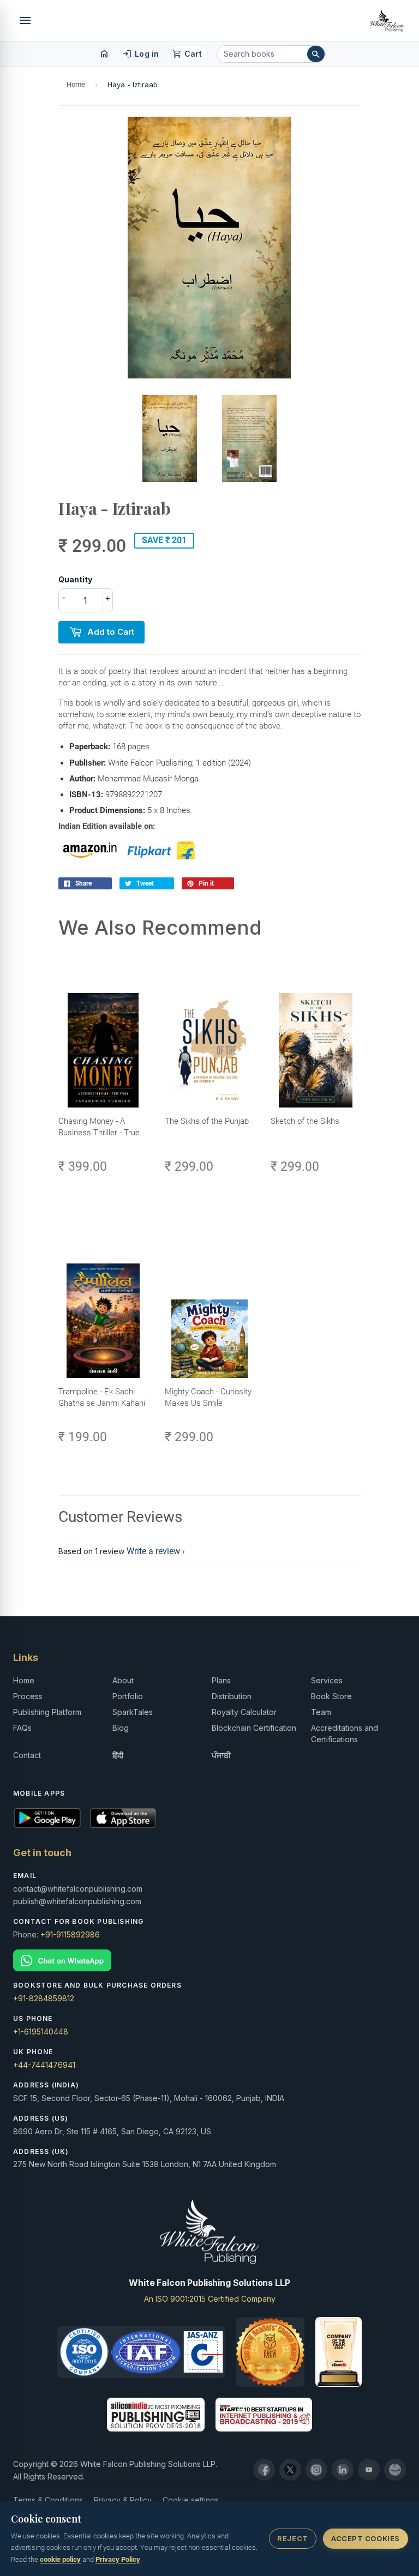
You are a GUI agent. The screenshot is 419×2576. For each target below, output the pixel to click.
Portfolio (128, 1696)
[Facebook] (264, 2470)
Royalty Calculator (244, 1712)
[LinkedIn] (343, 2470)
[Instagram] (316, 2470)
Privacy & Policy (123, 2500)
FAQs (22, 1728)
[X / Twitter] (290, 2470)
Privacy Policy (118, 2559)
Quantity (75, 579)
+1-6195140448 (41, 2032)
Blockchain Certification (254, 1728)
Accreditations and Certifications (345, 1734)
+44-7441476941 (44, 2065)
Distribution (232, 1696)
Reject (292, 2538)
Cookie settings (191, 2500)
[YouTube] (369, 2470)
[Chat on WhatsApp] (209, 1961)
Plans (221, 1680)
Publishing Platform (47, 1712)
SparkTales (133, 1712)
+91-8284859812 (44, 1998)
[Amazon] (395, 2470)
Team (321, 1712)
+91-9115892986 (70, 1934)
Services (327, 1680)
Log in (140, 54)
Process (28, 1696)
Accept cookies (365, 2538)
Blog (121, 1728)
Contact (27, 1755)
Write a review (153, 1551)
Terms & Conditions (48, 2500)
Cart (187, 54)
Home (76, 84)
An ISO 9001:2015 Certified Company (210, 2299)
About (123, 1680)
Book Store (331, 1696)
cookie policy (60, 2559)
